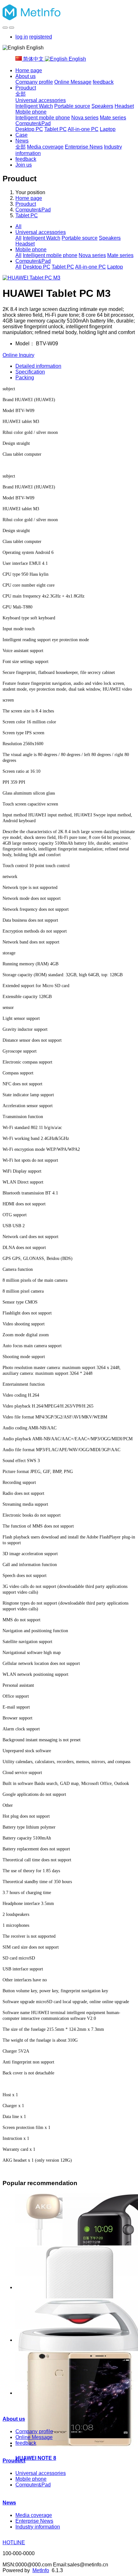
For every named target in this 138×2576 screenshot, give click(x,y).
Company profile (34, 82)
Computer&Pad (33, 123)
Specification (30, 372)
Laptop (108, 129)
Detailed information (38, 366)
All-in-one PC (83, 129)
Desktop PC (29, 129)
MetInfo (41, 2570)
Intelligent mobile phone (43, 118)
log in (22, 37)
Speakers (102, 106)
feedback (103, 82)
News (22, 141)
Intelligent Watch (34, 106)
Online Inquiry (18, 355)
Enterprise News (84, 147)
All (18, 226)
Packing (25, 378)
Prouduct (26, 88)
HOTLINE (14, 2542)
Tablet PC (56, 129)
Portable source (72, 106)
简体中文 (33, 59)
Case (22, 135)
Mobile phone (31, 112)
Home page (29, 70)
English (77, 59)
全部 (21, 94)
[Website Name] (69, 13)
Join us (24, 165)
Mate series (113, 118)
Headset (124, 106)
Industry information (38, 2527)
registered (41, 37)
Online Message (73, 82)
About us (26, 76)
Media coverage (45, 147)
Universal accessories (41, 100)
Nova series (85, 118)
